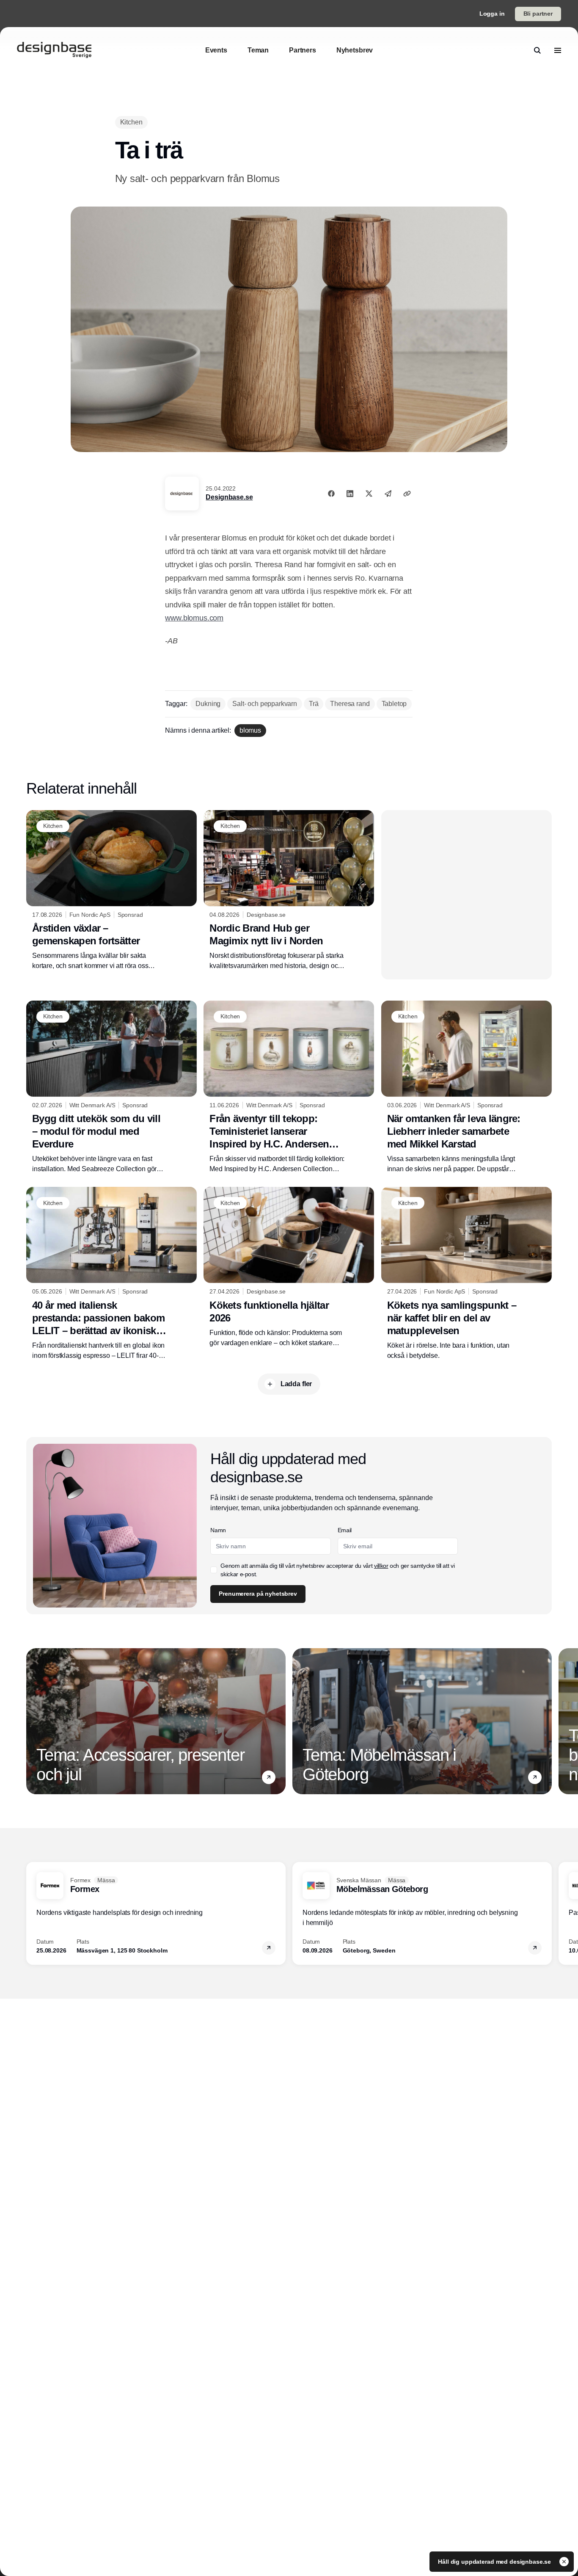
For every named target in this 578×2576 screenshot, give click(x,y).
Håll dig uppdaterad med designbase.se (495, 2562)
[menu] (558, 50)
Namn (218, 1530)
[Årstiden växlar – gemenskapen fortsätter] (111, 891)
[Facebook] (331, 494)
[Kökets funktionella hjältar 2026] (289, 1267)
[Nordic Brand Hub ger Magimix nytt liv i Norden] (289, 891)
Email (345, 1530)
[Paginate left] (33, 1721)
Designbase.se (229, 497)
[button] (269, 1777)
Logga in (492, 14)
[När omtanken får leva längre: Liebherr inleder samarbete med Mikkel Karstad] (467, 1087)
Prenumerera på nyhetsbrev (258, 1594)
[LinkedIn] (350, 494)
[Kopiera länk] (407, 494)
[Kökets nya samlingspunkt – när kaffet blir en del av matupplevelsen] (467, 1274)
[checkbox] (214, 1570)
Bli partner (538, 14)
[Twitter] (369, 494)
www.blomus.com (194, 618)
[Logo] (54, 50)
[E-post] (388, 494)
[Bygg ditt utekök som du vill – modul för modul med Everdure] (111, 1087)
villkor (381, 1566)
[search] (537, 50)
